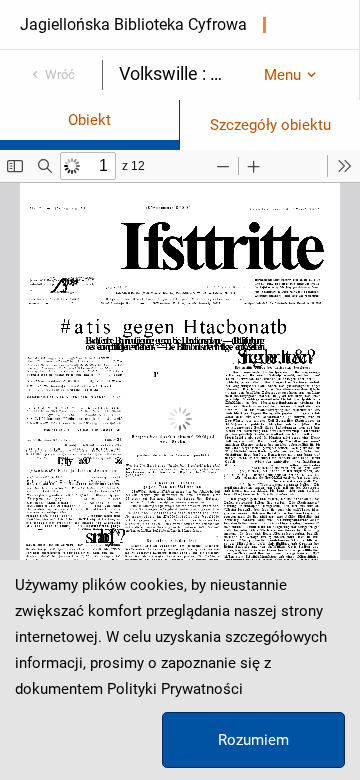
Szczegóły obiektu (270, 125)
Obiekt (89, 120)
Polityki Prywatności (175, 689)
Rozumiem (253, 740)
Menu (282, 75)
